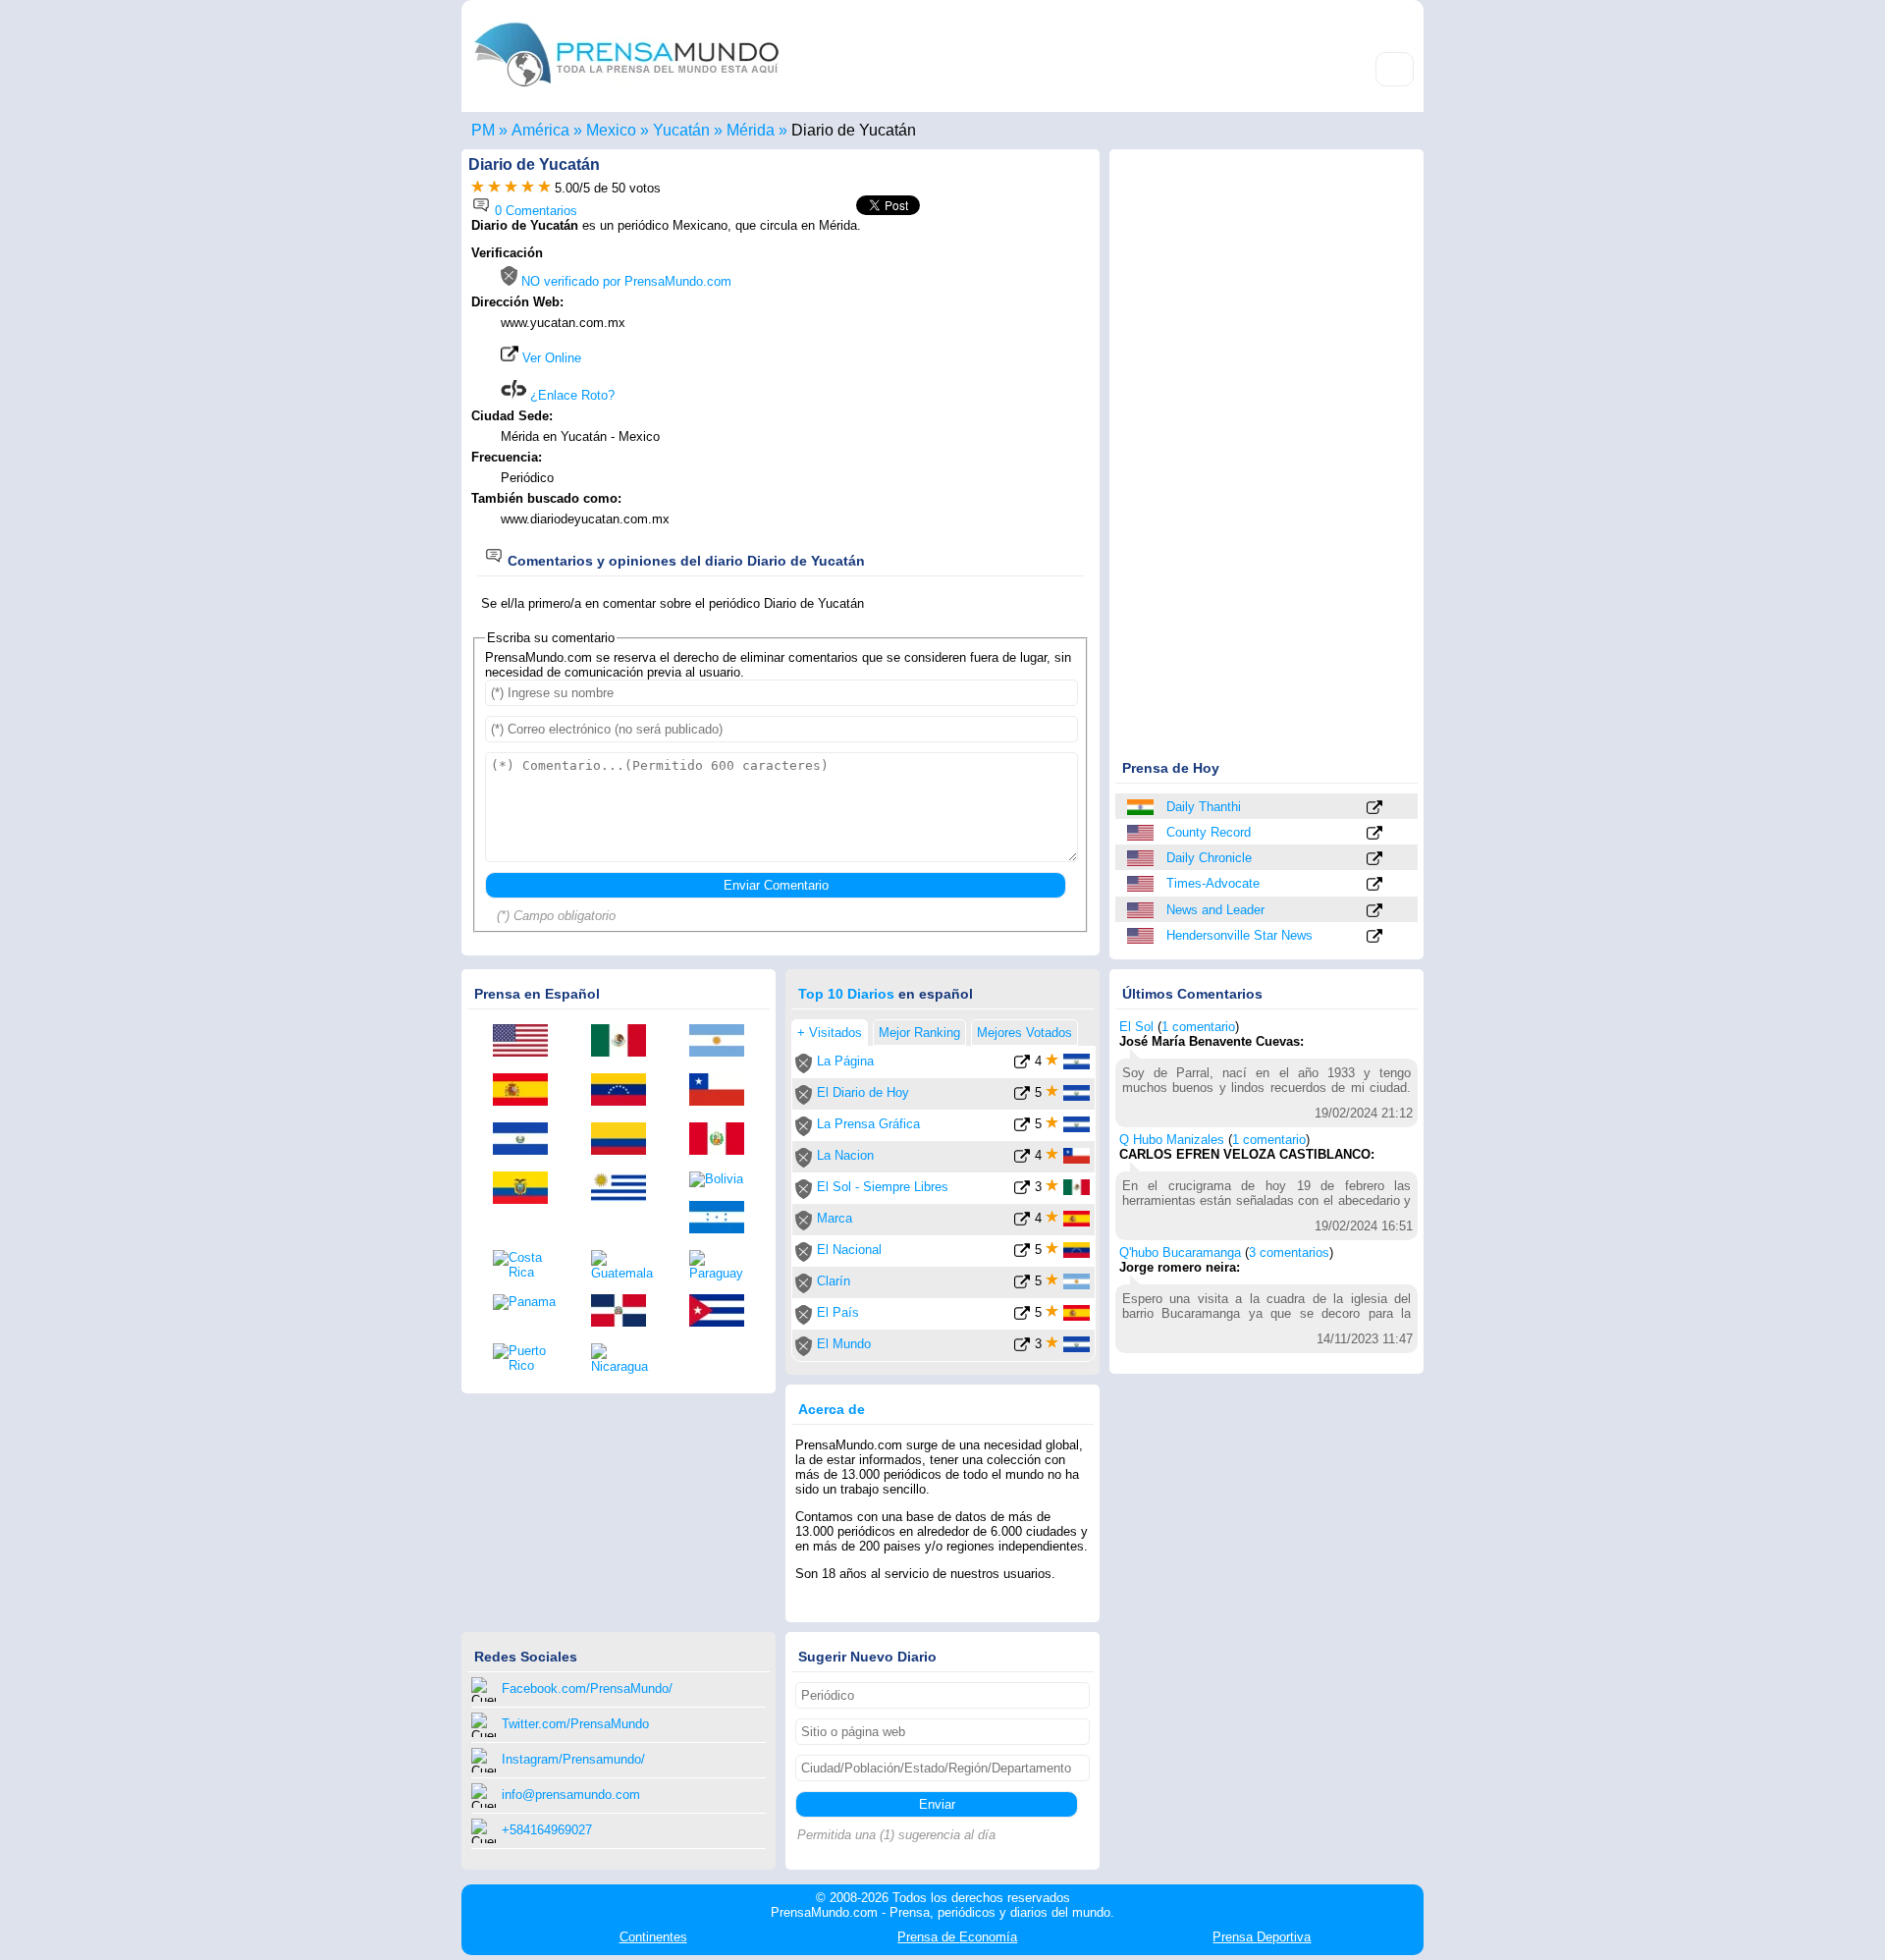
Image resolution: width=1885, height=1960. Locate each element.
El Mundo (844, 1344)
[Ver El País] (1022, 1316)
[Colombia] (625, 1140)
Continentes (653, 1937)
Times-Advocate (1213, 883)
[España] (527, 1091)
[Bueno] (511, 188)
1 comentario (1198, 1027)
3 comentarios (1289, 1252)
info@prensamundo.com (571, 1795)
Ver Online (550, 358)
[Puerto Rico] (527, 1358)
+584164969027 (547, 1830)
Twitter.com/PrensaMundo (575, 1724)
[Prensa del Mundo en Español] (626, 92)
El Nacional (849, 1250)
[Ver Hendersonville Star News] (1374, 937)
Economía (957, 1937)
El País (838, 1312)
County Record (1209, 832)
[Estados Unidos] (1142, 833)
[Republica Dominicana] (625, 1312)
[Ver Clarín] (1022, 1285)
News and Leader (1215, 910)
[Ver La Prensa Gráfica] (1022, 1128)
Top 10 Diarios (846, 994)
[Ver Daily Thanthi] (1374, 809)
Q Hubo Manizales (1172, 1140)
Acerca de (832, 1409)
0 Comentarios (534, 211)
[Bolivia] (724, 1179)
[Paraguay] (724, 1265)
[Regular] (494, 188)
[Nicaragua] (625, 1359)
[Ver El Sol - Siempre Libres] (1022, 1191)
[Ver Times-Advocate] (1374, 885)
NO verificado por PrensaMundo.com (624, 281)
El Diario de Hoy (863, 1092)
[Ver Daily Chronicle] (1374, 860)
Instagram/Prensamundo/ (573, 1759)
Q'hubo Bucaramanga (1180, 1252)
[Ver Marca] (1022, 1222)
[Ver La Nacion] (1022, 1159)
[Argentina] (724, 1042)
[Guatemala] (625, 1265)
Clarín (834, 1281)
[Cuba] (724, 1312)
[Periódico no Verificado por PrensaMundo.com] (804, 1069)
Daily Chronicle (1209, 858)
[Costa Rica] (527, 1265)
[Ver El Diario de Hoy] (1022, 1096)
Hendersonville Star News (1239, 935)
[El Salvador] (527, 1140)
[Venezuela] (625, 1091)
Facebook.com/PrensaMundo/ (587, 1688)
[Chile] (724, 1091)
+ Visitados (830, 1033)
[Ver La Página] (1022, 1065)
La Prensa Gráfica (868, 1124)
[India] (1142, 807)
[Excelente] (544, 188)
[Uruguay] (625, 1189)
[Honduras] (724, 1219)
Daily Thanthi (1204, 807)
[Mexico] (625, 1042)
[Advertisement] (925, 370)
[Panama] (527, 1302)
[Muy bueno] (528, 188)
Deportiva (1262, 1937)
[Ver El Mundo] (1022, 1348)
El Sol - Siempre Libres (883, 1187)
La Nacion (845, 1155)
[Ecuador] (527, 1189)
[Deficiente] (478, 188)
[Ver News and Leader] (1374, 912)
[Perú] (724, 1140)
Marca (835, 1218)
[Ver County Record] (1374, 834)
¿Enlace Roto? (570, 395)
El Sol (1136, 1027)
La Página (845, 1061)
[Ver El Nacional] (1022, 1253)
